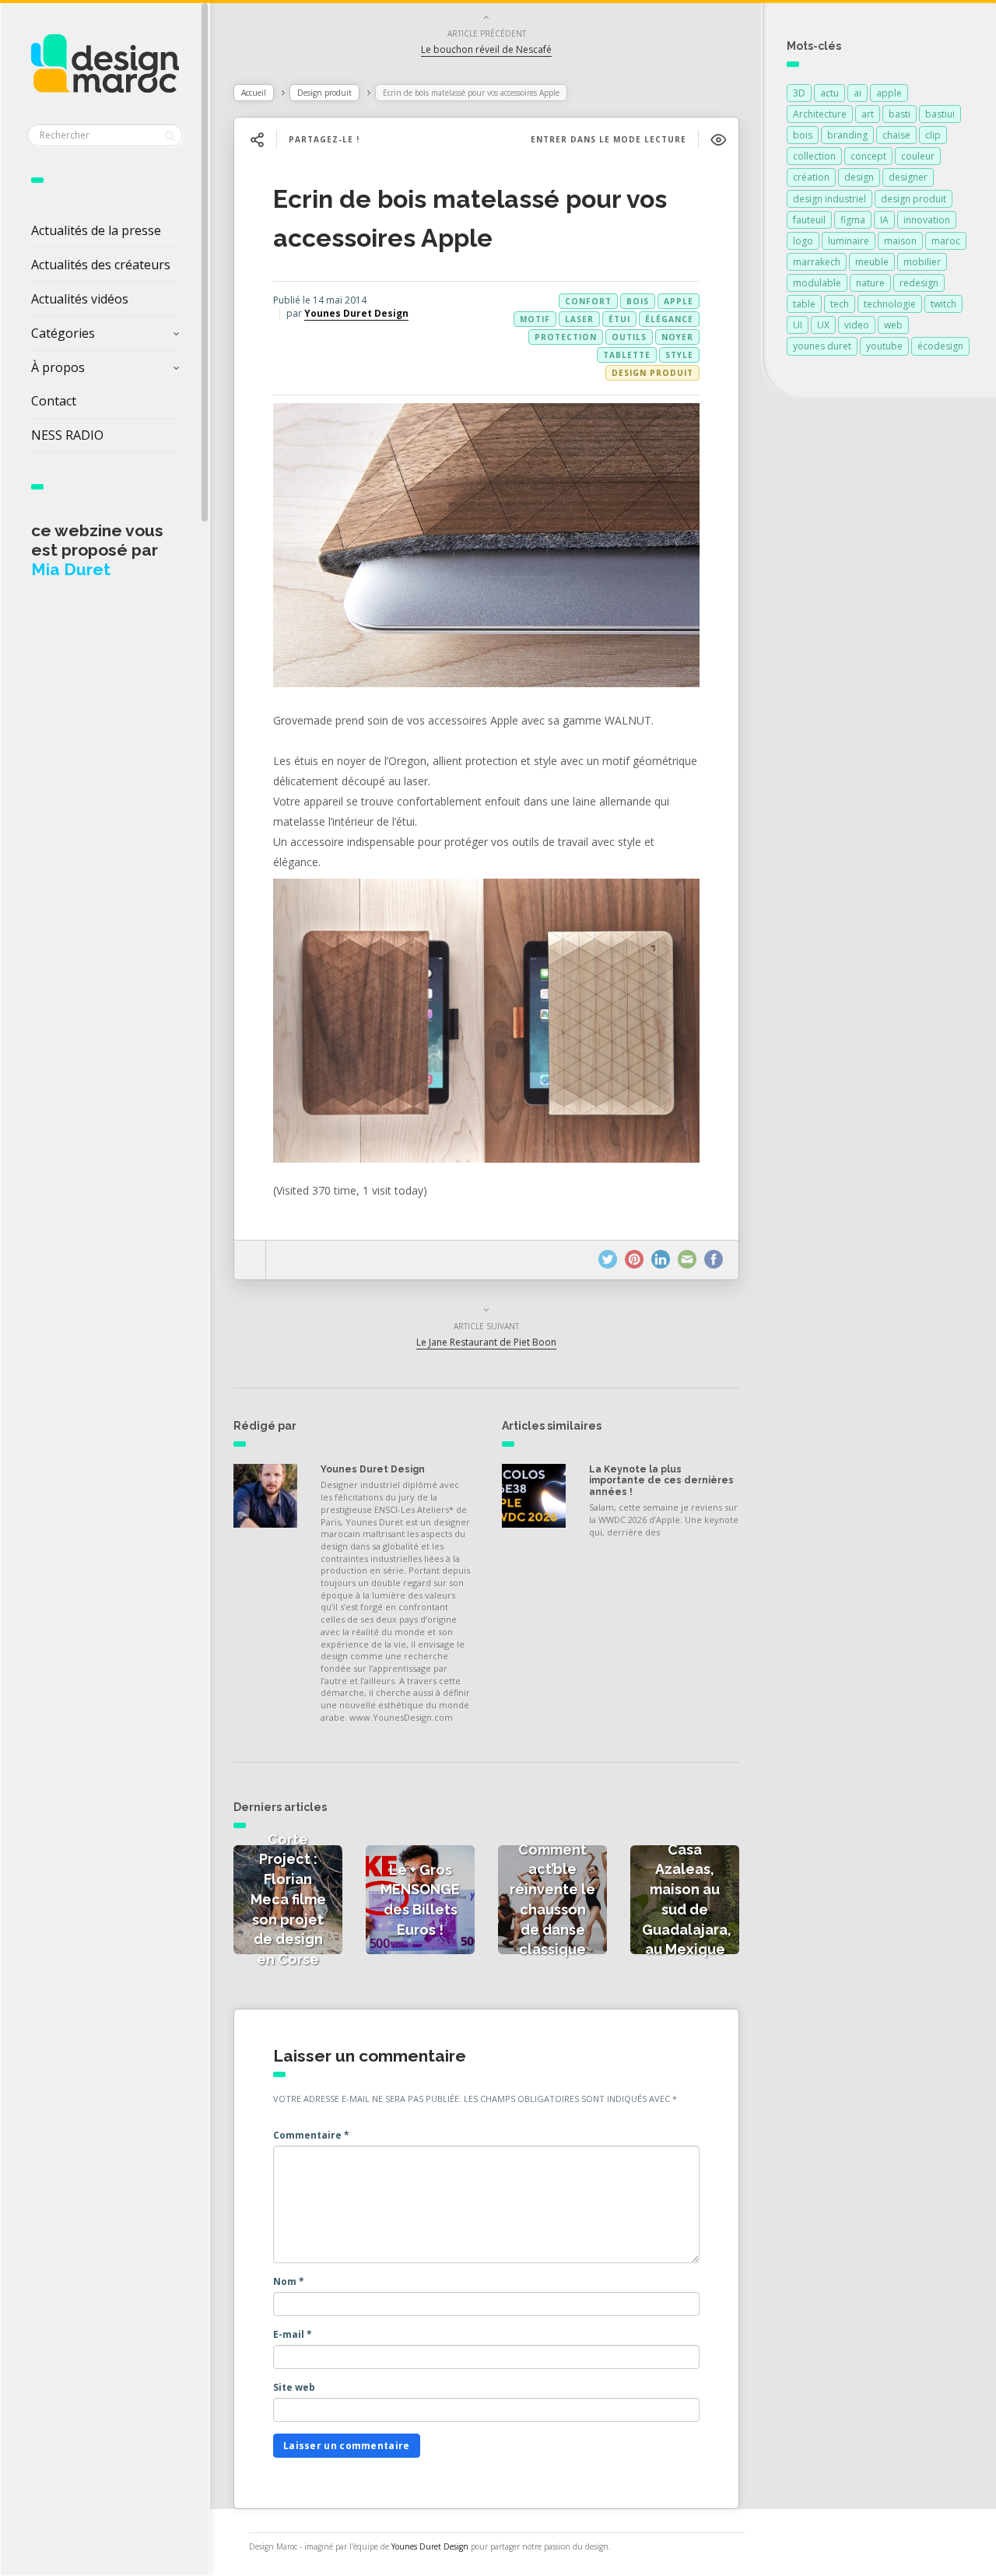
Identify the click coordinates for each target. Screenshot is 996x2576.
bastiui (940, 114)
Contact (54, 401)
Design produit (324, 93)
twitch (943, 304)
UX (823, 325)
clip (933, 135)
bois (638, 301)
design (859, 177)
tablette (627, 355)
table (804, 304)
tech (840, 304)
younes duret (822, 346)
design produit (914, 199)
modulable (817, 283)
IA (884, 220)
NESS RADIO (67, 435)
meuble (872, 262)
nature (870, 283)
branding (847, 135)
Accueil (254, 93)
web (893, 325)
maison (900, 241)
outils (629, 337)
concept (868, 156)
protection (566, 337)
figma (853, 220)
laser (579, 319)
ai (857, 93)
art (868, 114)
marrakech (817, 262)
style (679, 355)
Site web (294, 2387)
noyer (677, 337)
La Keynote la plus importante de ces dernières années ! (661, 1481)
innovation (927, 220)
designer (908, 177)
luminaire (849, 241)
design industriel (829, 199)
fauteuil (809, 220)
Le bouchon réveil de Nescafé (486, 49)
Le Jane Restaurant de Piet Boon (486, 1342)
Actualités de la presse (96, 230)
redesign (919, 283)
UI (798, 325)
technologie (890, 304)
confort (588, 301)
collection (814, 156)
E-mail (293, 2334)
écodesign (940, 346)
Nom (289, 2281)
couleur (918, 156)
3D (799, 93)
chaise (896, 135)
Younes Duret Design (356, 313)
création (811, 177)
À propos (58, 367)
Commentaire (311, 2135)
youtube (884, 346)
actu (829, 93)
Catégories (63, 333)
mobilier (922, 262)
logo (803, 241)
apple (679, 301)
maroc (946, 241)
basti (900, 114)
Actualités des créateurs (101, 265)
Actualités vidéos (80, 299)
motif (535, 319)
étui (619, 319)
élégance (669, 319)
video (857, 325)
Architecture (820, 114)
